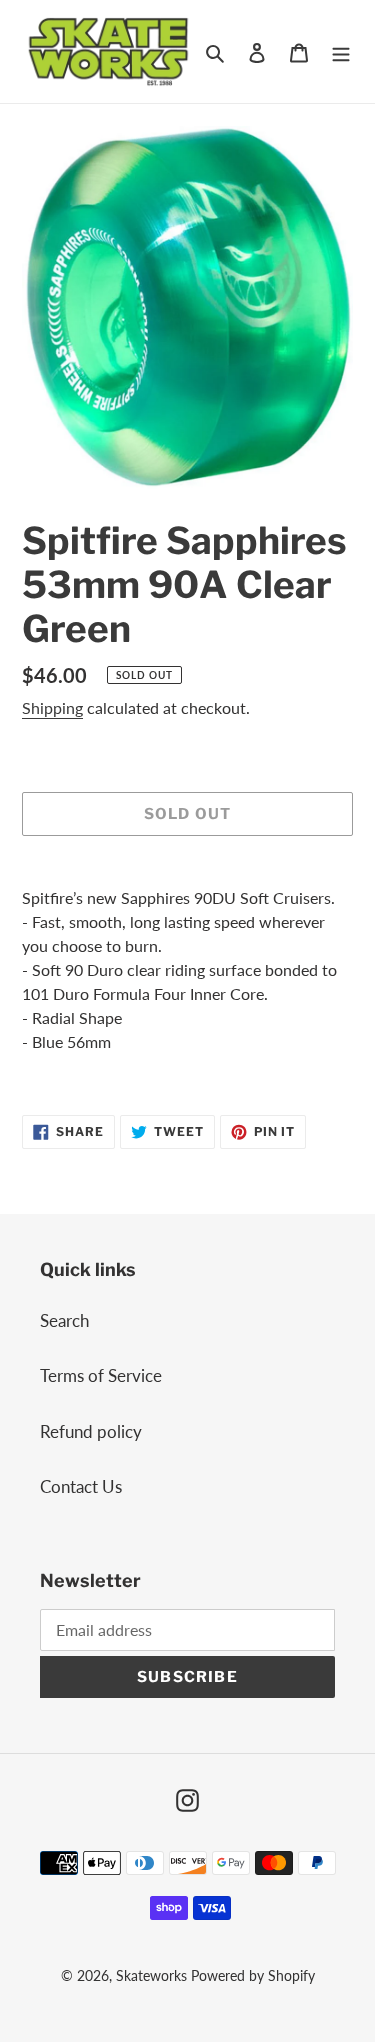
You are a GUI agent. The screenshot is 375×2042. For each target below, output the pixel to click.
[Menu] (341, 52)
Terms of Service (101, 1375)
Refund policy (91, 1431)
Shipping (52, 707)
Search (64, 1320)
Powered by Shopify (253, 1975)
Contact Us (81, 1486)
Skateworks (151, 1975)
